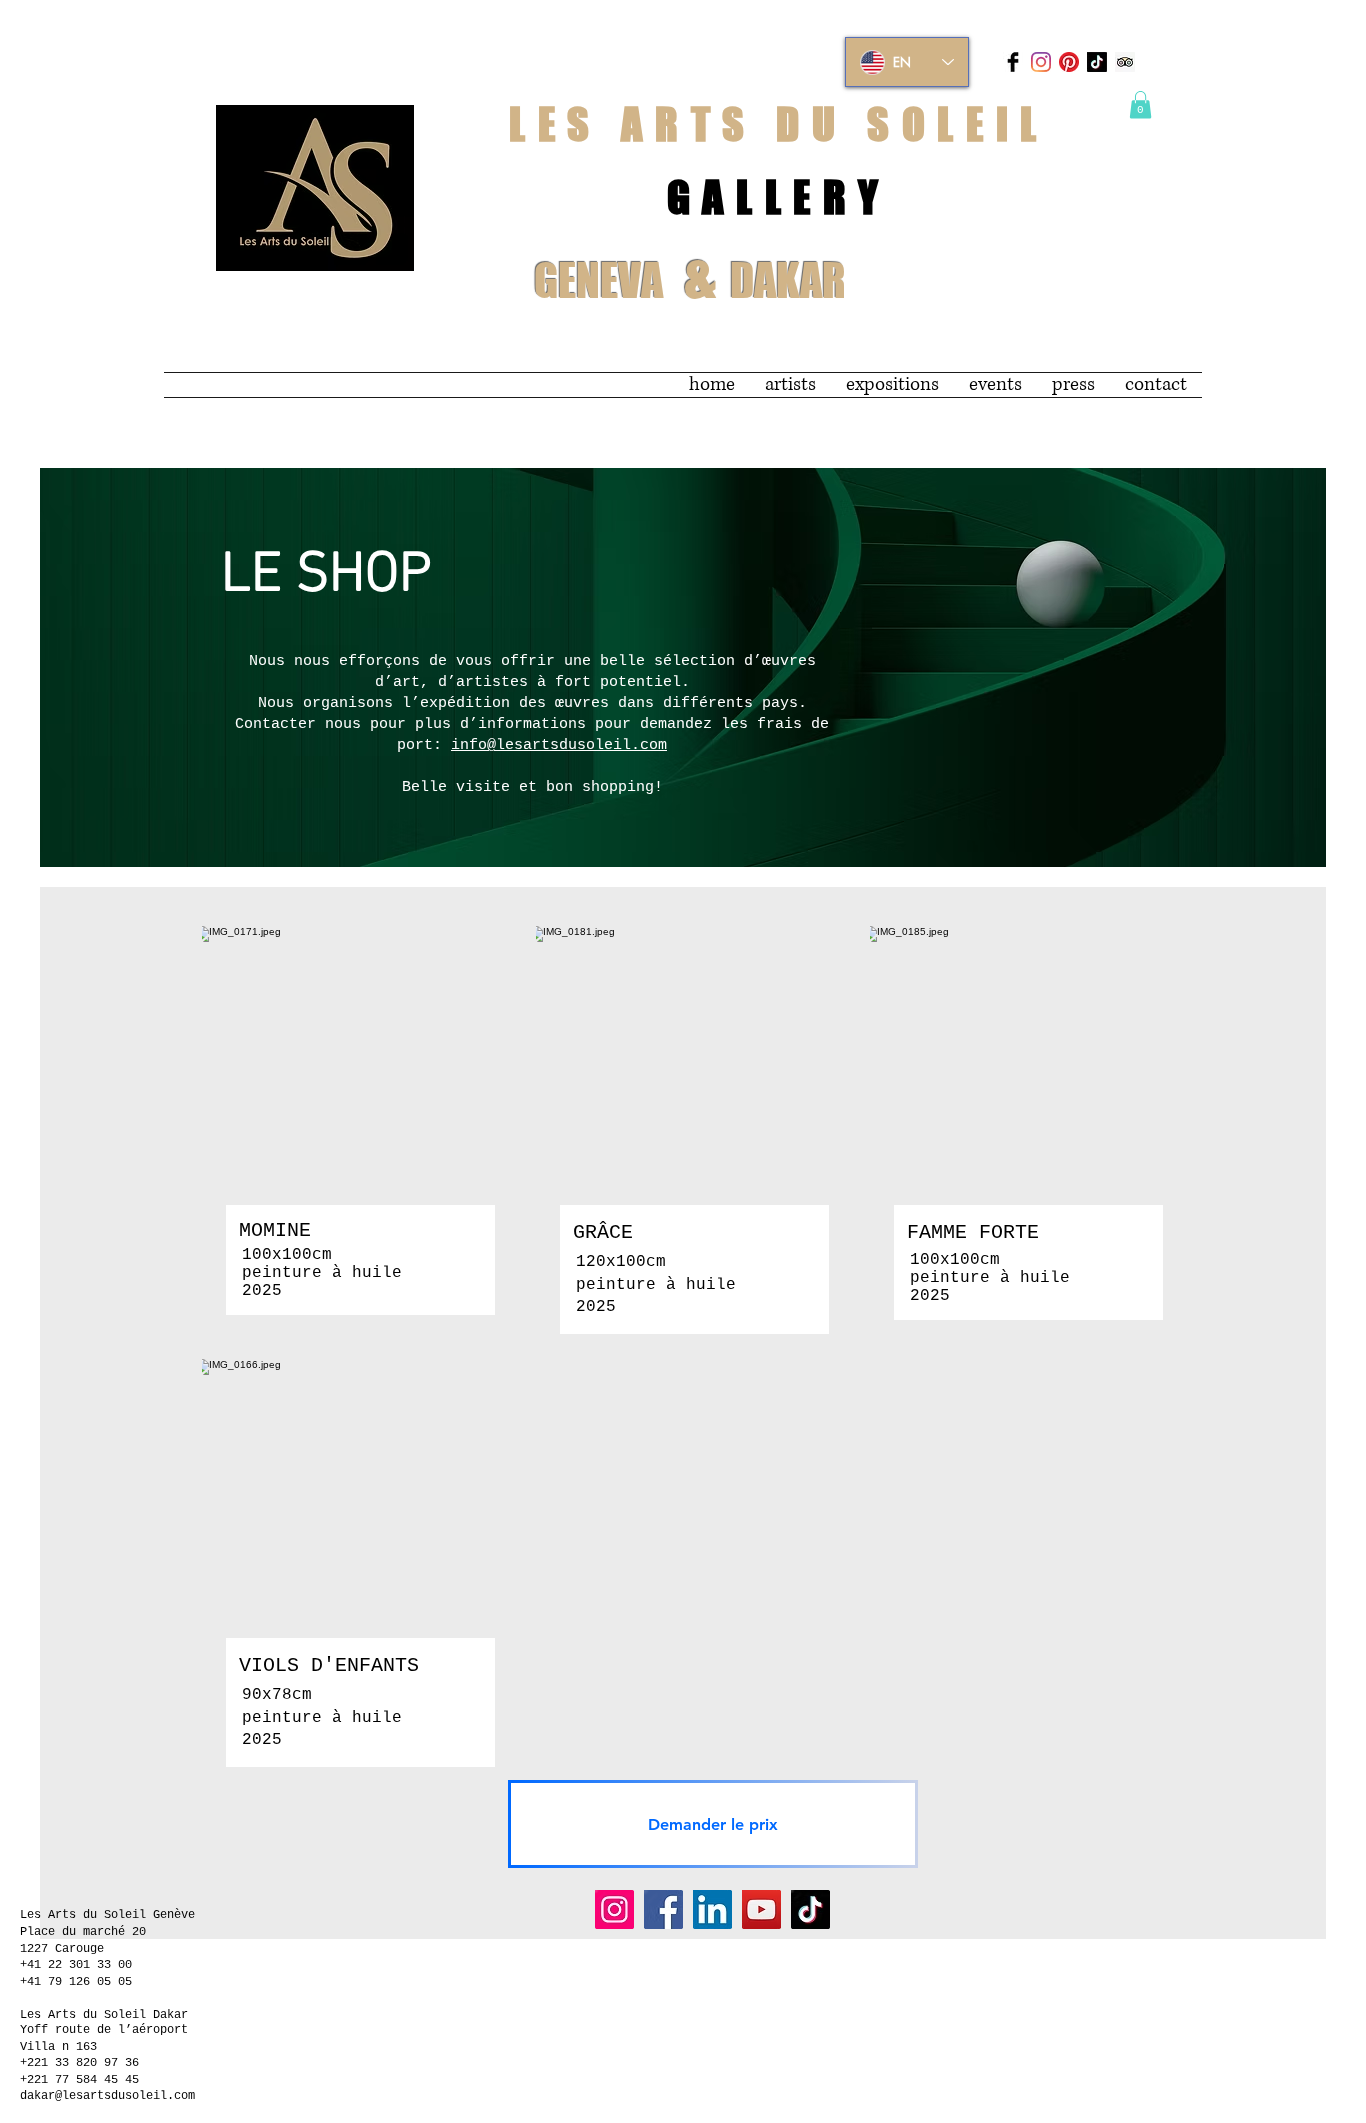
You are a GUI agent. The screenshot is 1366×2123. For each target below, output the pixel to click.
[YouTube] (761, 1909)
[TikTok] (1097, 62)
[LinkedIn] (712, 1909)
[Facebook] (663, 1909)
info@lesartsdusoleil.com (559, 745)
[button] (1140, 104)
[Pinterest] (1069, 62)
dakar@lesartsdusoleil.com (107, 2096)
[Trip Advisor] (1125, 62)
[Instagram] (1041, 62)
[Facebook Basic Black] (1013, 62)
